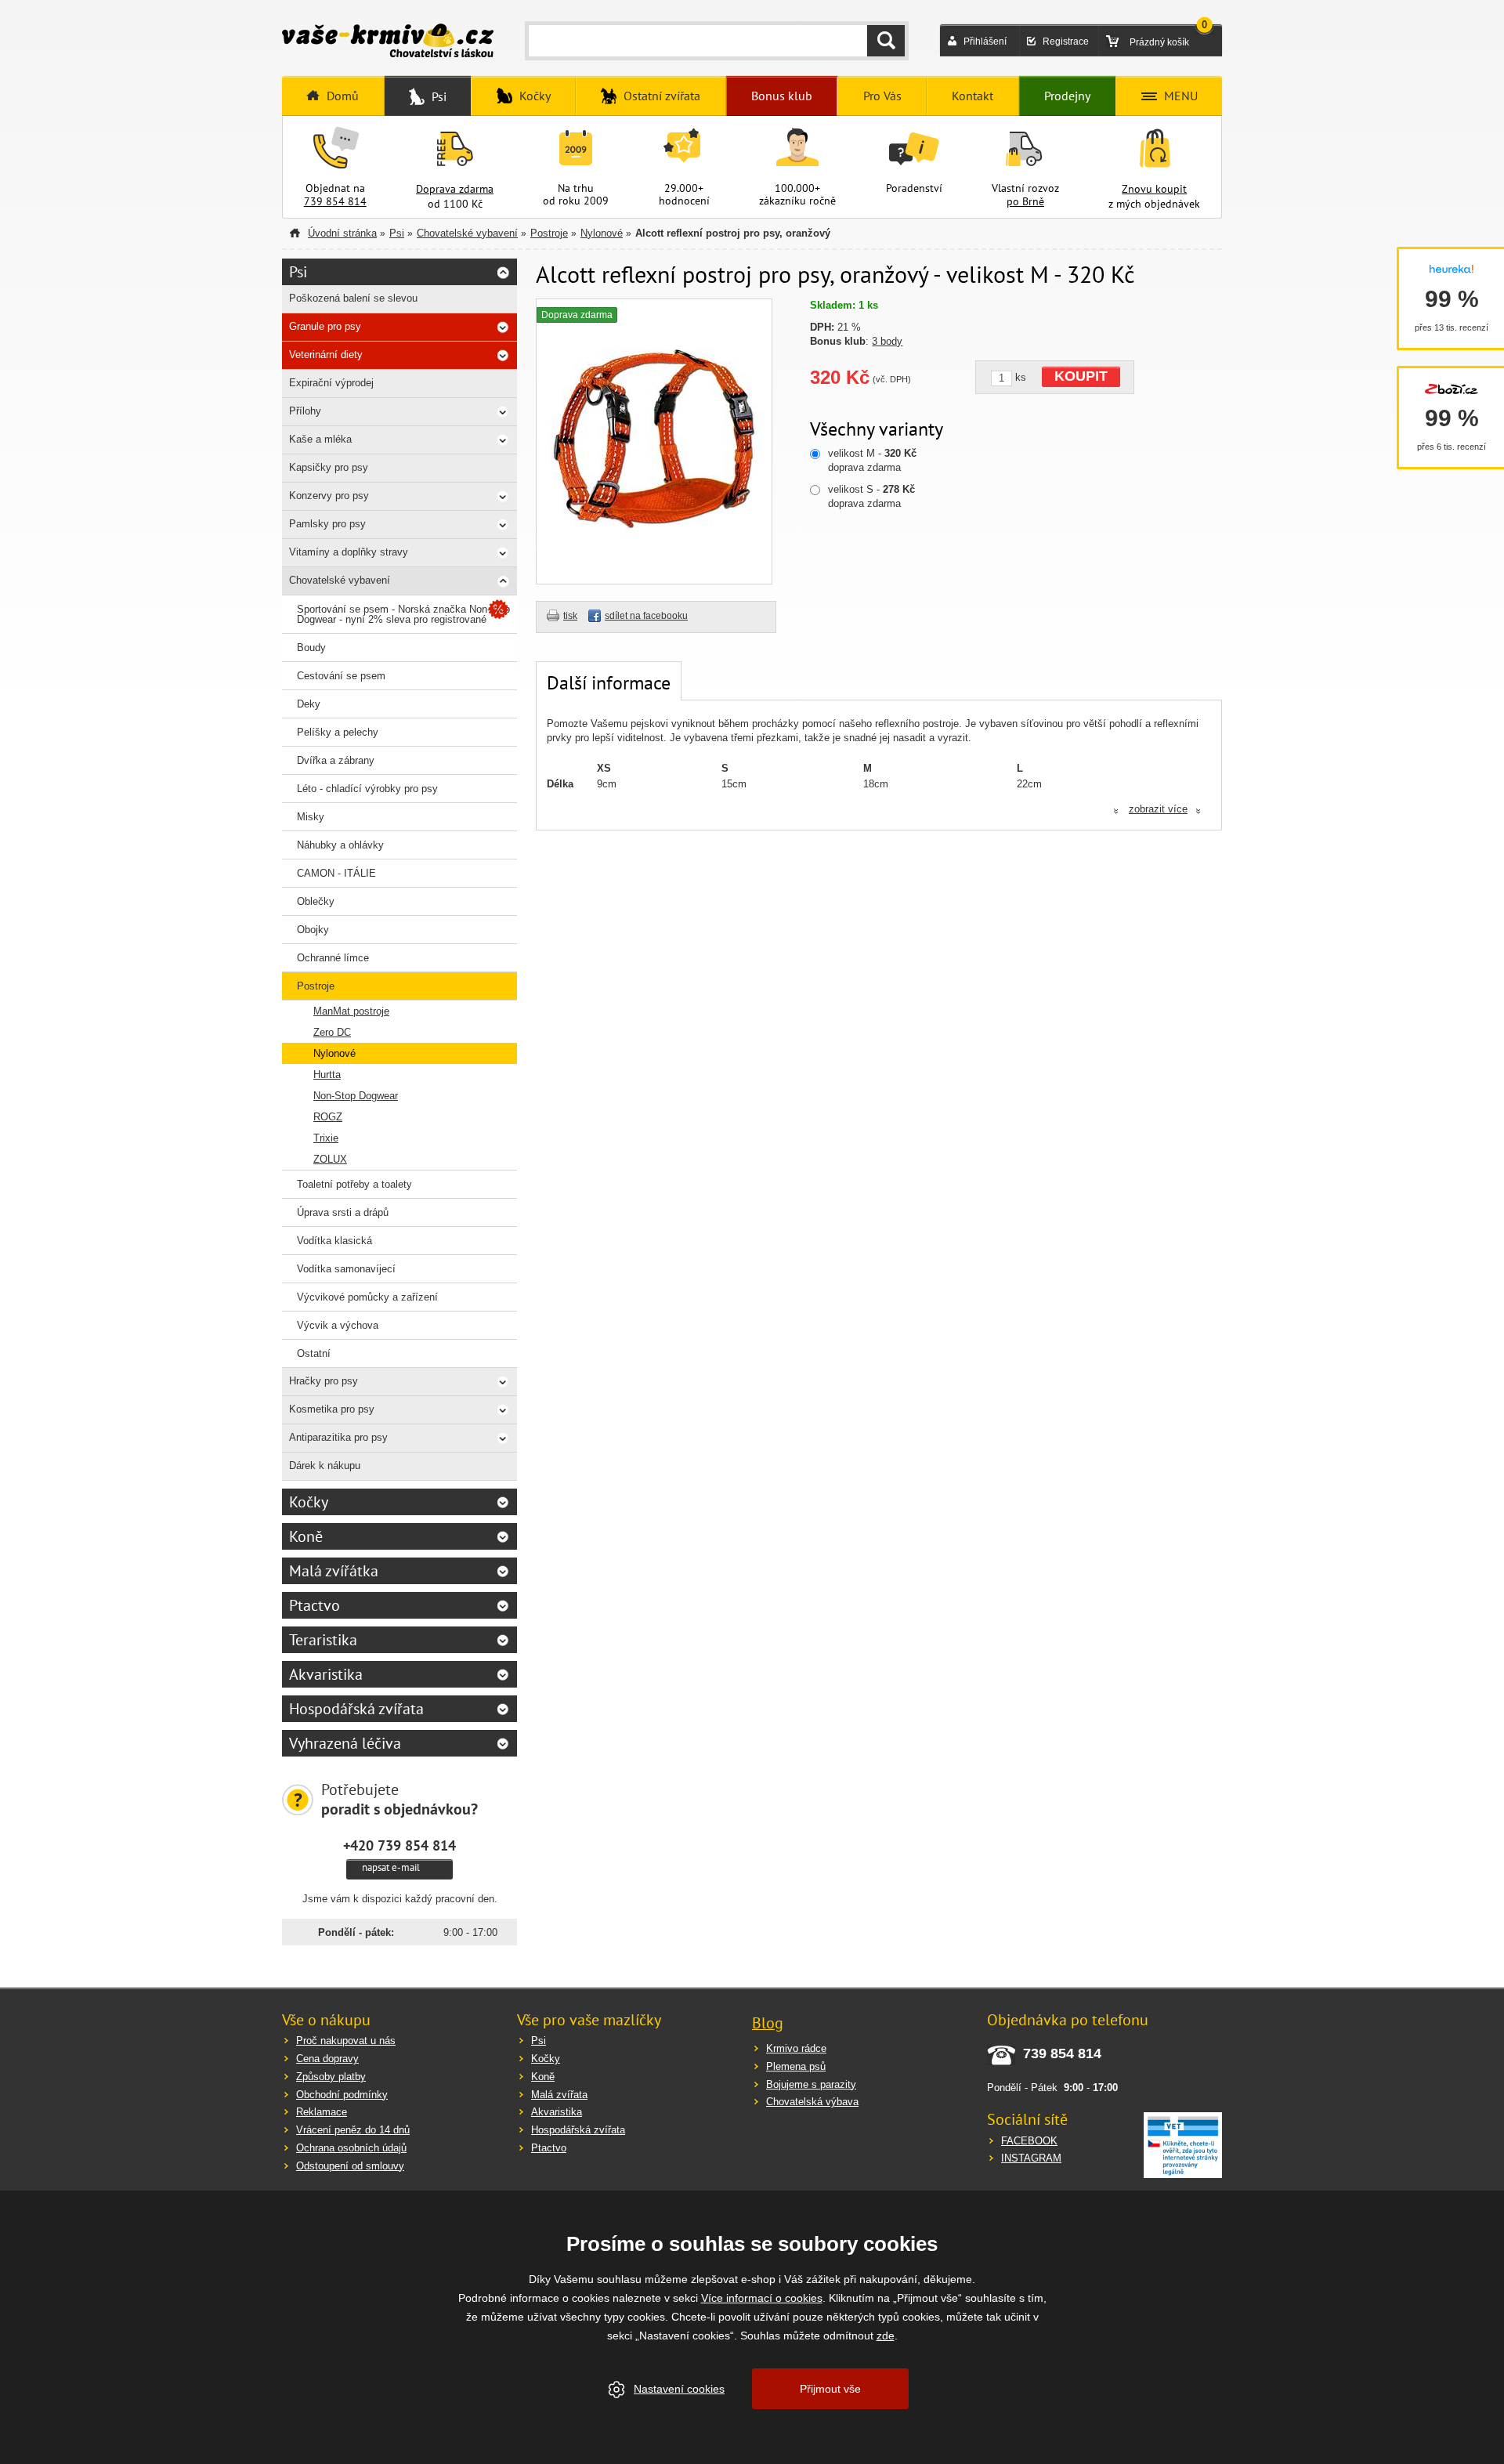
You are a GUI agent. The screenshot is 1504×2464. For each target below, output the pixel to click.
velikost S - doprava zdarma (871, 496)
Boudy (311, 648)
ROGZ (328, 1117)
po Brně (1025, 201)
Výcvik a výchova (338, 1325)
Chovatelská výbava (812, 2102)
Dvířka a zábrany (336, 760)
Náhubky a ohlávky (340, 845)
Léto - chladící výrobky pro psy (367, 789)
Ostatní (314, 1353)
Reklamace (322, 2112)
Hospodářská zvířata (356, 1709)
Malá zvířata (559, 2095)
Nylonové (602, 233)
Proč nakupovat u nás (346, 2041)
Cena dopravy (327, 2059)
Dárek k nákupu (325, 1465)
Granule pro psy (325, 326)
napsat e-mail (391, 1867)
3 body (887, 341)
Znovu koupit (1154, 189)
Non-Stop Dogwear (356, 1096)
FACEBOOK (1029, 2141)
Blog (768, 2023)
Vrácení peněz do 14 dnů (353, 2130)
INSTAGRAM (1031, 2158)
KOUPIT (1081, 376)
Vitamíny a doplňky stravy (349, 552)
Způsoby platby (331, 2077)
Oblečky (316, 901)
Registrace (1066, 42)
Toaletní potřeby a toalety (354, 1184)
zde (886, 2336)
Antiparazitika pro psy (338, 1437)
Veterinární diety (326, 355)
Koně (306, 1536)
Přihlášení (985, 42)
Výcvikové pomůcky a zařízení (367, 1297)
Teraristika (323, 1640)
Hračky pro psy (324, 1381)
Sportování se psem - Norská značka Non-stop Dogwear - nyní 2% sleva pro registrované (403, 614)
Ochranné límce (333, 958)
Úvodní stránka (342, 233)
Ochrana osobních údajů (351, 2148)
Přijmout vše (830, 2389)
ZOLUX (330, 1159)
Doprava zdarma (455, 189)
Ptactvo (315, 1605)
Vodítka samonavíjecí (346, 1269)
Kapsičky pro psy (329, 467)
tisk (570, 616)
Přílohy (305, 411)
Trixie (326, 1138)
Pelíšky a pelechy (338, 732)
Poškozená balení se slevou (353, 298)
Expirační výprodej (331, 383)
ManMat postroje (351, 1011)
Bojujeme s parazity (811, 2084)
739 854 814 (335, 201)
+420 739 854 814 (399, 1845)
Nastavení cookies (679, 2389)
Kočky (309, 1502)
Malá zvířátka (334, 1571)
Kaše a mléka (320, 439)
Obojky (313, 930)
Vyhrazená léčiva (345, 1743)
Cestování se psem (341, 676)
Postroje (549, 233)
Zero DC (332, 1032)
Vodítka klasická (334, 1241)
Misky (311, 817)
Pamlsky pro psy (327, 524)
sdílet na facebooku (646, 616)
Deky (309, 704)
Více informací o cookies (762, 2298)
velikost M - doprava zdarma (872, 460)
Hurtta (327, 1075)
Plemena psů (796, 2066)
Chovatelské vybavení (467, 233)
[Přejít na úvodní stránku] (388, 42)
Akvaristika (326, 1674)
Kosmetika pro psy (332, 1409)
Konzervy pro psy (329, 496)
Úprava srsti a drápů (343, 1212)
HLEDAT (886, 41)
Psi (397, 233)
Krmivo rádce (796, 2048)
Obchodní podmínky (342, 2095)
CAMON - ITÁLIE (336, 873)
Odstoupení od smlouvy (350, 2166)
